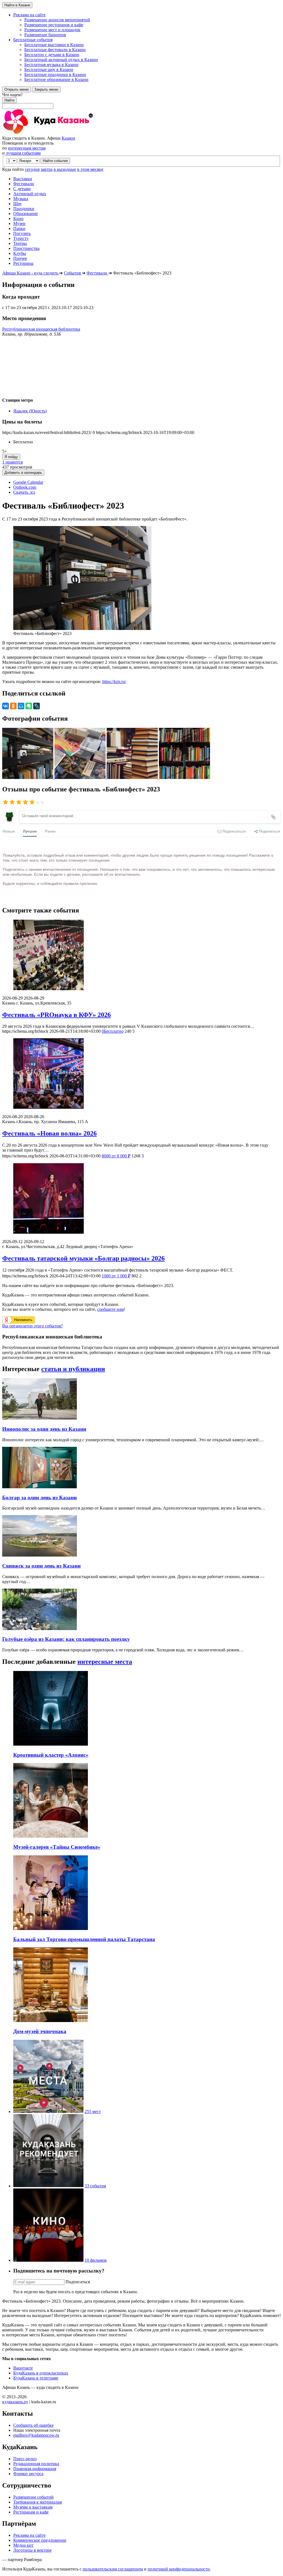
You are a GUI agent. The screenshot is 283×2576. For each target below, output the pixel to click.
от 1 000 (116, 1276)
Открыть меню (17, 89)
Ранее (50, 831)
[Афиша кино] (48, 2260)
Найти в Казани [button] (17, 5)
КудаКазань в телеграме (36, 2378)
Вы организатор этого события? (32, 1326)
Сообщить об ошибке (33, 2425)
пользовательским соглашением (113, 2569)
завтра (47, 169)
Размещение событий (33, 2497)
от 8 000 (116, 1156)
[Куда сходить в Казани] (63, 133)
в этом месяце (90, 169)
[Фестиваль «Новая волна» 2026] (141, 1074)
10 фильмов (96, 2260)
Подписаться (78, 2282)
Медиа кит (23, 2545)
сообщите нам (111, 1309)
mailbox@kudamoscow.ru (36, 2435)
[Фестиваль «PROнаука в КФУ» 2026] (141, 955)
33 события (95, 2186)
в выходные (65, 169)
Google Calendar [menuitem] (28, 482)
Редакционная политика (36, 2464)
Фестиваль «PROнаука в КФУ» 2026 (57, 1015)
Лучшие (30, 831)
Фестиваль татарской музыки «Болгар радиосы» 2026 (83, 1258)
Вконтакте (23, 2368)
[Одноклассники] (13, 706)
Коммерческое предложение (40, 2540)
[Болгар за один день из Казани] (40, 1487)
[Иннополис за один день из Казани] (40, 1418)
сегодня (32, 169)
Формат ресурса (28, 2474)
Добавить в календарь (23, 473)
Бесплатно (113, 1031)
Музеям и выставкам (33, 2507)
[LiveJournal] (36, 706)
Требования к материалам (38, 2502)
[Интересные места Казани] (48, 2111)
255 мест (93, 2111)
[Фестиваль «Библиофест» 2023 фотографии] (28, 777)
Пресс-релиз (25, 2459)
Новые (9, 831)
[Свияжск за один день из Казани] (40, 1555)
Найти (9, 100)
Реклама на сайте (29, 2535)
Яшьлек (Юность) (30, 411)
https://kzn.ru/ (114, 682)
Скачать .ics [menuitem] (24, 492)
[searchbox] (141, 101)
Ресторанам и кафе (31, 2512)
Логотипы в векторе (32, 2550)
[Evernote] (29, 706)
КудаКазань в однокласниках (41, 2373)
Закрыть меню (46, 89)
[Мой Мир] (21, 706)
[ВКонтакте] (6, 706)
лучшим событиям (23, 153)
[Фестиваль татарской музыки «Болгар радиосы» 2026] (141, 1199)
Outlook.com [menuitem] (25, 487)
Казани (68, 138)
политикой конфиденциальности (179, 2569)
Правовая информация (35, 2469)
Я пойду (11, 457)
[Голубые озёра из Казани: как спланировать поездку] (40, 1629)
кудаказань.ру (15, 2402)
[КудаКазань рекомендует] (48, 2186)
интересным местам (27, 148)
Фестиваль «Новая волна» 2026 (49, 1133)
